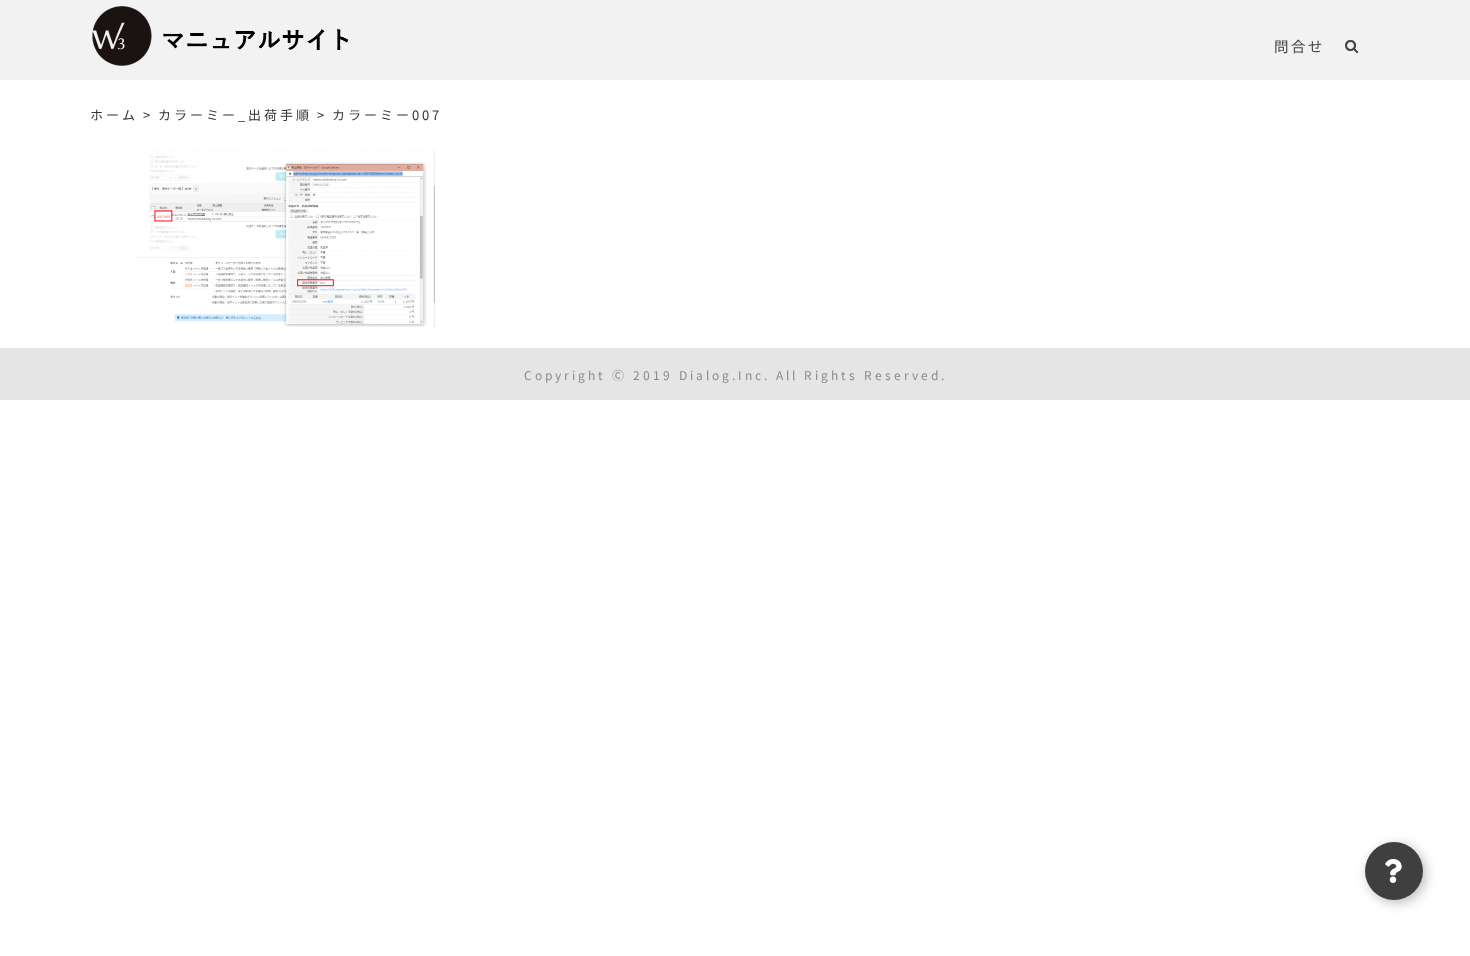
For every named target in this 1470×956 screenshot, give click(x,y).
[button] (1352, 45)
